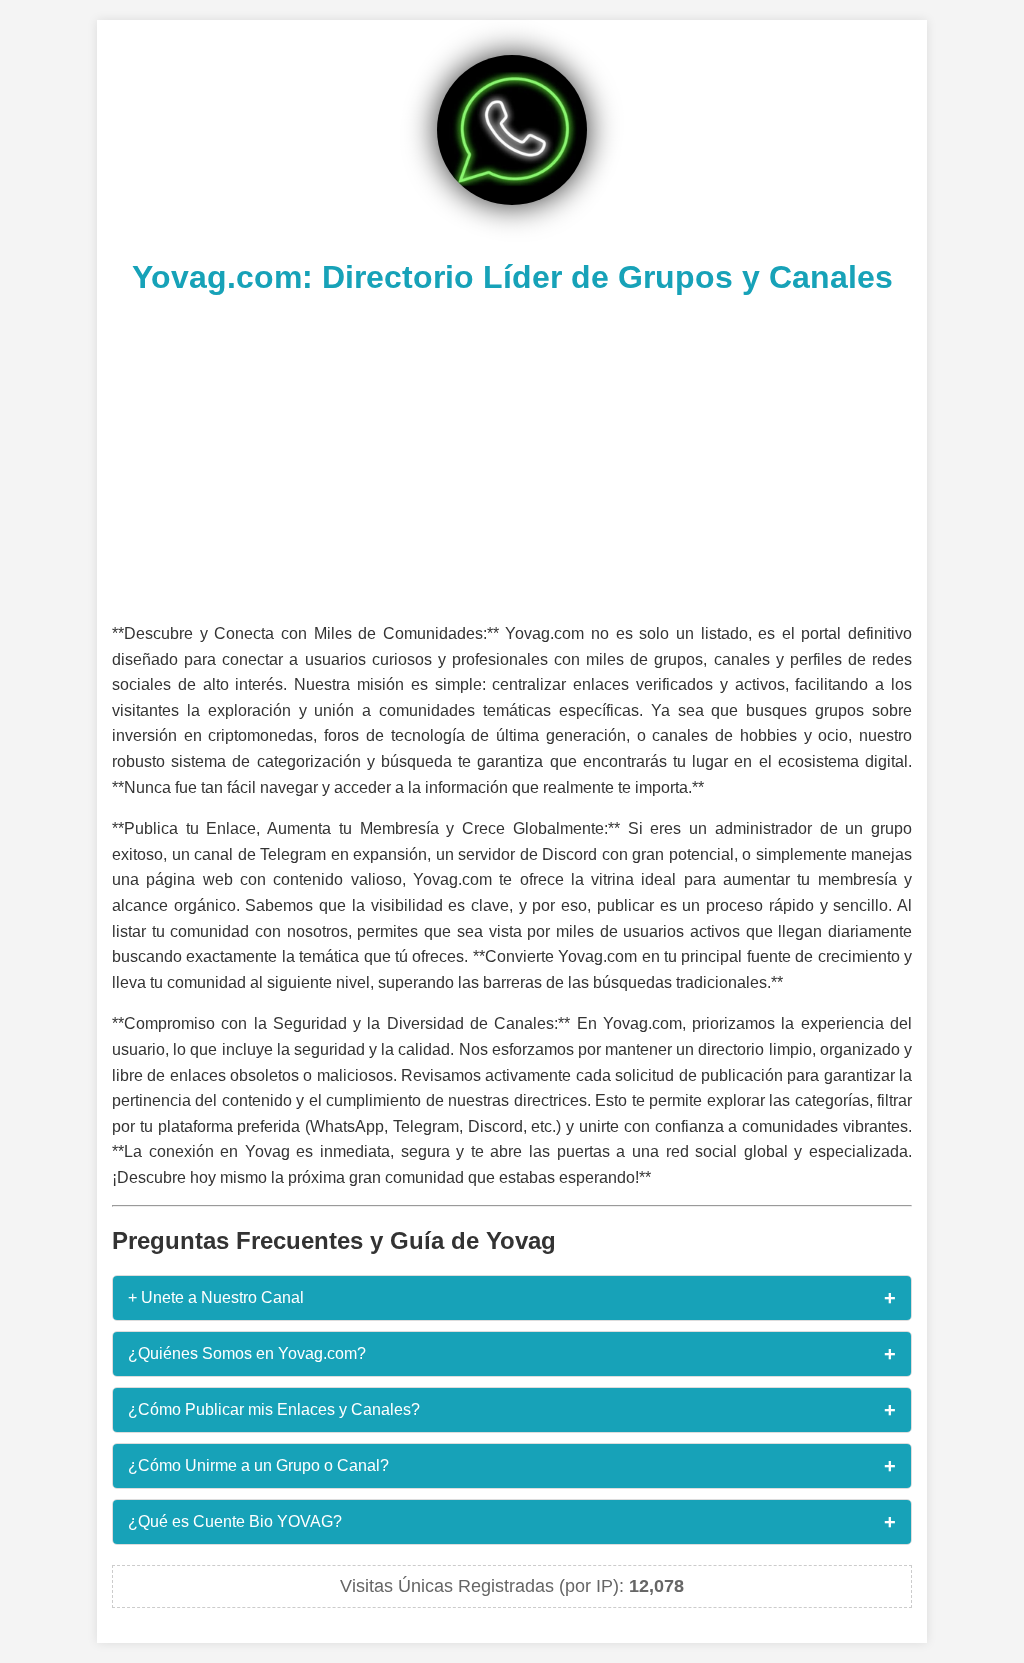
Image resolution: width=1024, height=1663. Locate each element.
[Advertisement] (512, 456)
